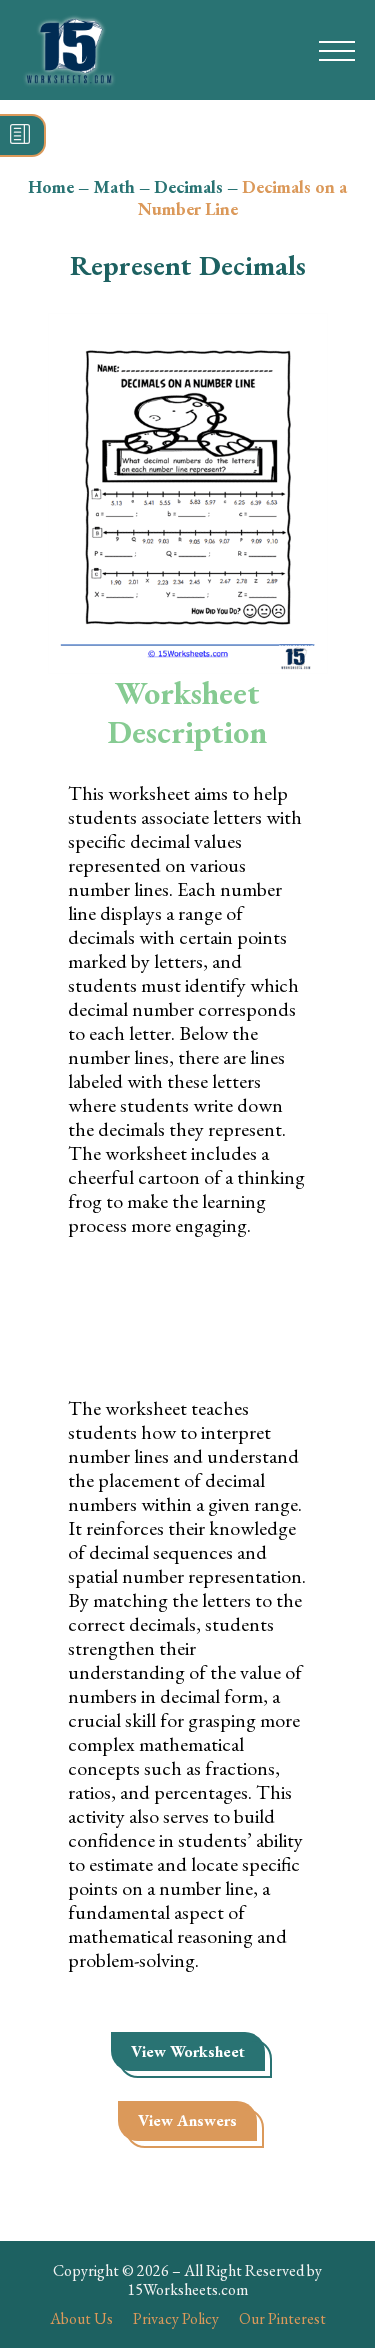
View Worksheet (188, 2051)
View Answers (187, 2120)
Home (51, 186)
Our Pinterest (282, 2318)
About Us (81, 2318)
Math (114, 186)
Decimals (188, 186)
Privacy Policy (176, 2318)
